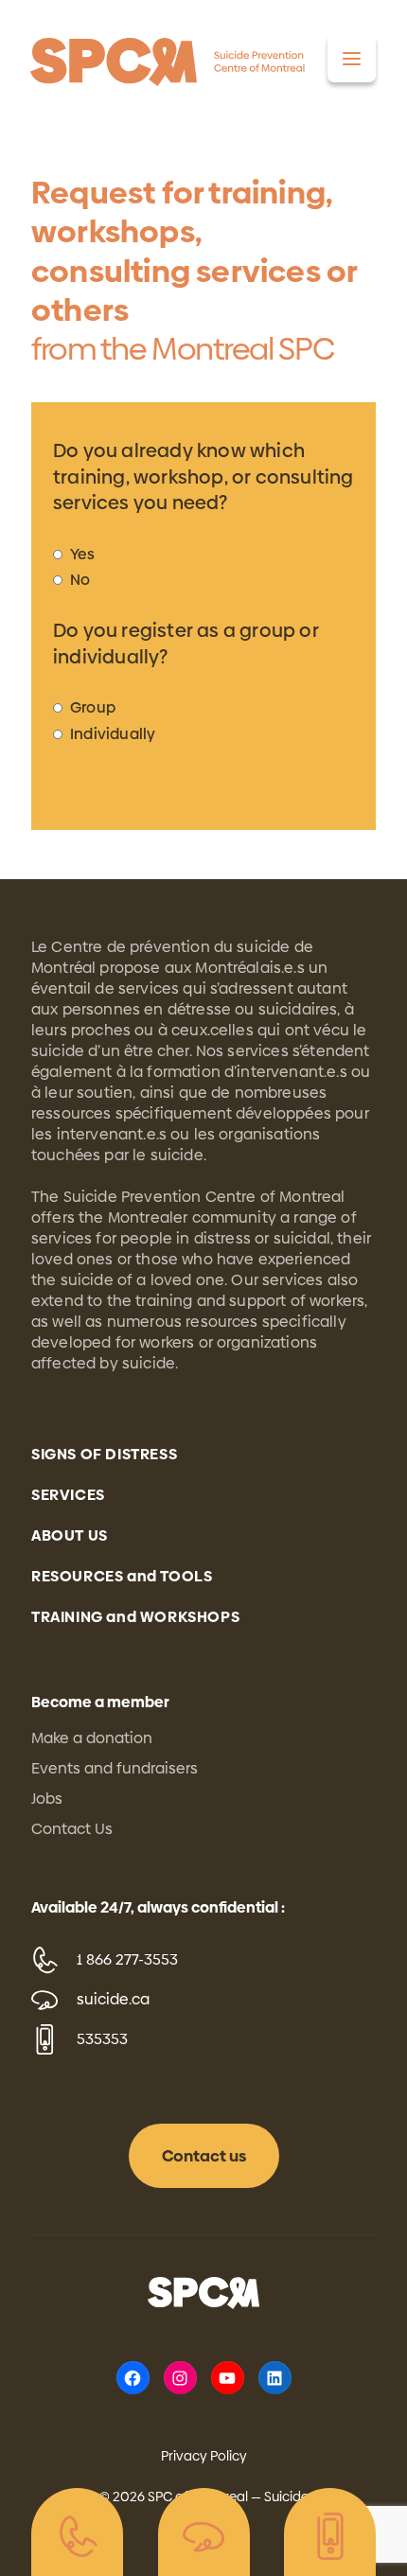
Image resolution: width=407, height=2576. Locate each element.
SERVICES (68, 1495)
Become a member (100, 1702)
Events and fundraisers (115, 1768)
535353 (102, 2039)
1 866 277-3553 (127, 1959)
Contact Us (72, 1829)
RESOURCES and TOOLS (122, 1576)
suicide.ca (113, 1999)
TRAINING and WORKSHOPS (135, 1617)
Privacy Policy (204, 2456)
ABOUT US (70, 1535)
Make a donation (92, 1738)
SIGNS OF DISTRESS (104, 1454)
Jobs (47, 1799)
